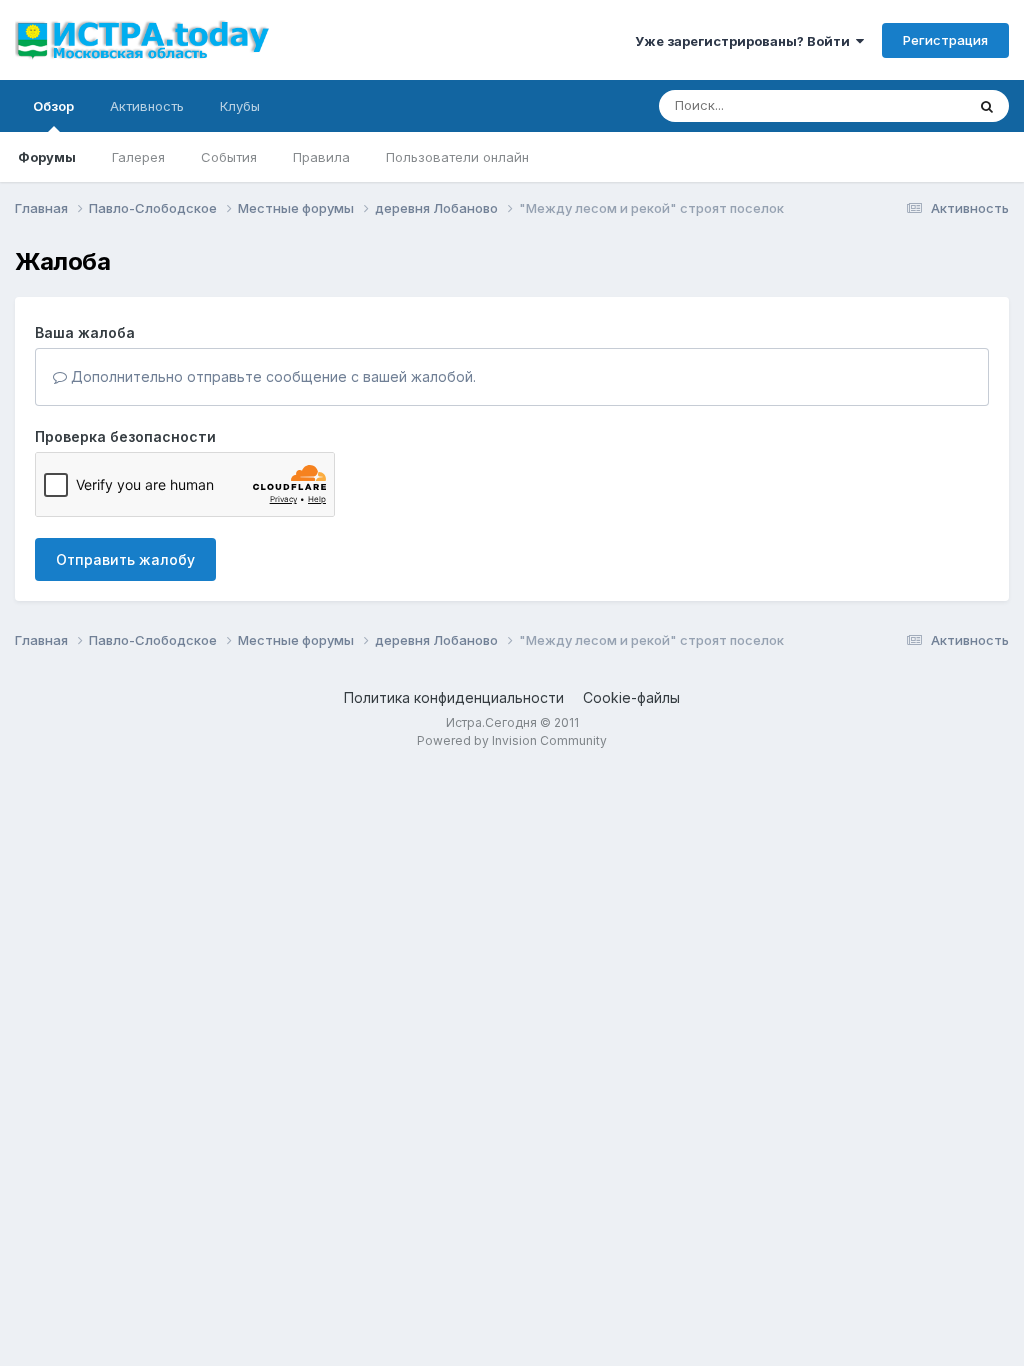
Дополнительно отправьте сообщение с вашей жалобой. (271, 376)
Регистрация (945, 40)
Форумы (47, 157)
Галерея (138, 157)
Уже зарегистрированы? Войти (745, 41)
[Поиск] (987, 106)
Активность (147, 106)
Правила (321, 157)
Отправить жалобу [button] (125, 559)
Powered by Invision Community (512, 740)
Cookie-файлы (631, 697)
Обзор (53, 106)
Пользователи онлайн (457, 157)
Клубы (240, 106)
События (229, 157)
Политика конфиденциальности (454, 697)
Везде (919, 105)
